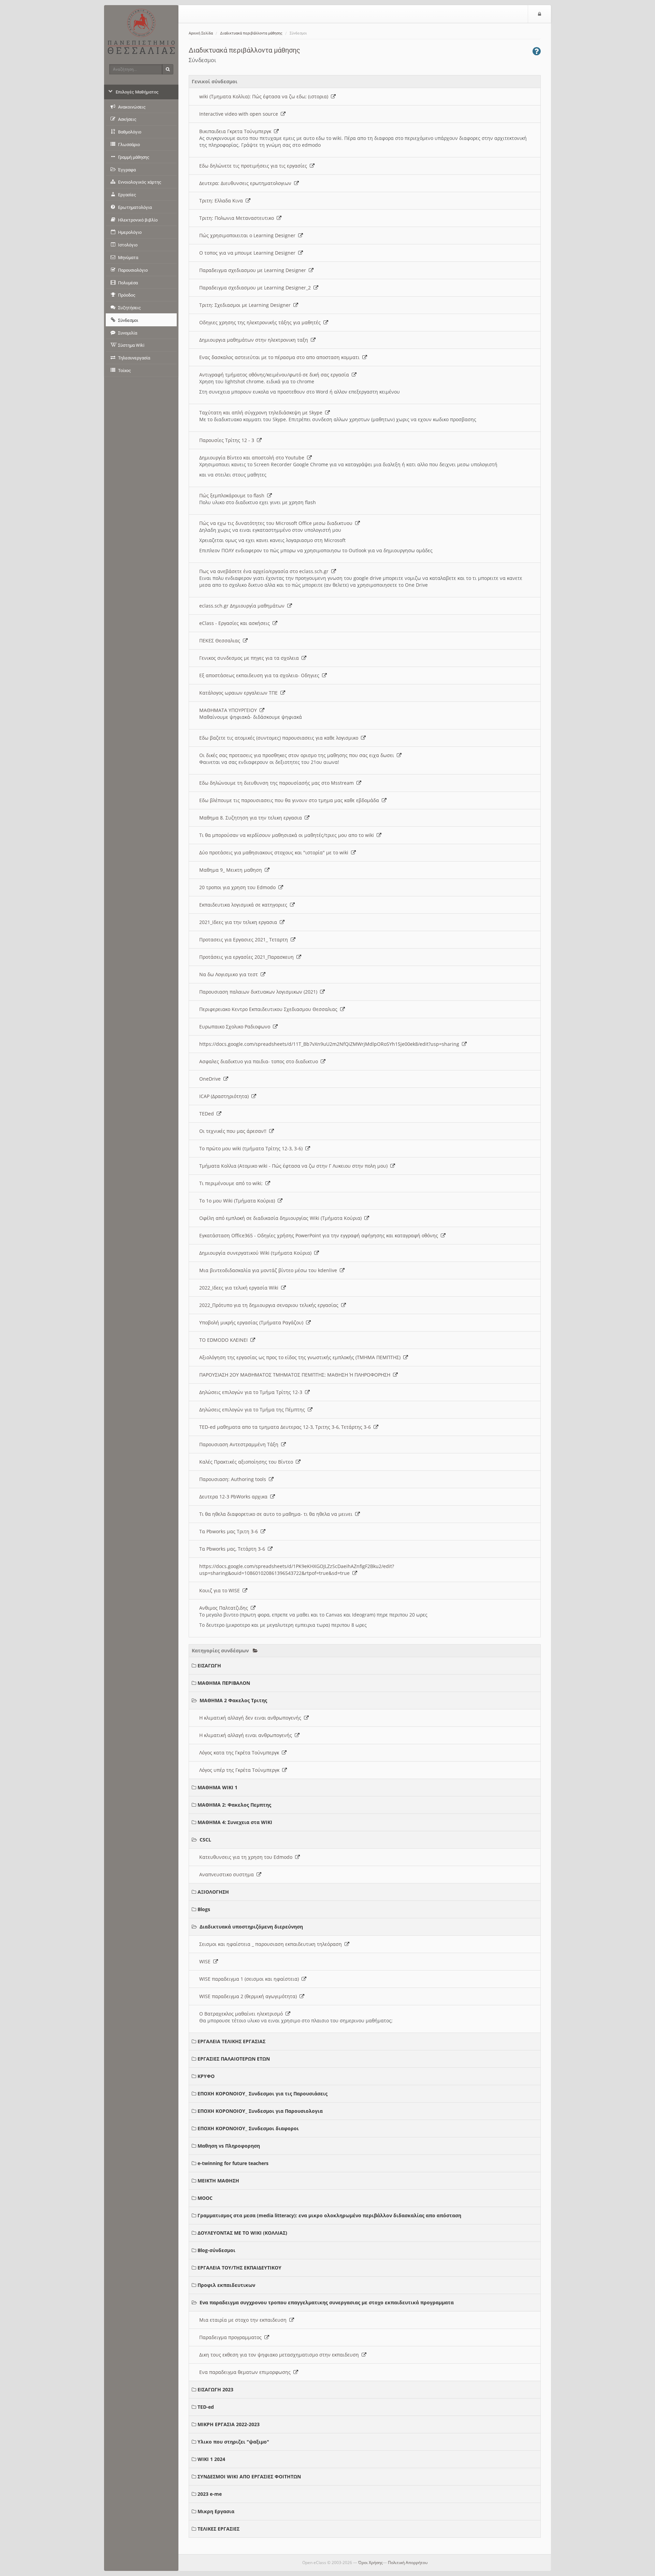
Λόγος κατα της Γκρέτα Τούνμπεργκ (241, 1753)
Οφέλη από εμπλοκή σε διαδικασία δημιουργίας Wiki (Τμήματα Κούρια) (282, 1218)
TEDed (208, 1114)
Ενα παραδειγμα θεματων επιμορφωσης (246, 2372)
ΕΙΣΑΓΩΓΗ (209, 1666)
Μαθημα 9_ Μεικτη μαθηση (232, 870)
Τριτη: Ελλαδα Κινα (222, 201)
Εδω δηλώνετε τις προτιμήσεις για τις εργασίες (254, 166)
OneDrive (211, 1079)
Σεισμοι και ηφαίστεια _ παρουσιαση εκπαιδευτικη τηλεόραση (272, 1944)
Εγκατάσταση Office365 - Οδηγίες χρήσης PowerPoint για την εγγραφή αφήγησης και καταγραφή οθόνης (320, 1235)
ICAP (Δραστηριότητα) (225, 1096)
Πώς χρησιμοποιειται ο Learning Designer (249, 235)
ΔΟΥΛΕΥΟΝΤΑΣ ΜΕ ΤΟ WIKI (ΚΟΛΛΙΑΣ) (242, 2233)
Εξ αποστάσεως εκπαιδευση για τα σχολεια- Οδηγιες (261, 675)
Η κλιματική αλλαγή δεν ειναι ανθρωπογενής (252, 1718)
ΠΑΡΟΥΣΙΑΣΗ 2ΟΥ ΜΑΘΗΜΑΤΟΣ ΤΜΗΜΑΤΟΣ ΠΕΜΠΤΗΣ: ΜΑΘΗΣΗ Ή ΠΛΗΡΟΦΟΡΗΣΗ (296, 1375)
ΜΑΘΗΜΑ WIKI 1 (217, 1787)
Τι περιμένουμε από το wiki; (232, 1183)
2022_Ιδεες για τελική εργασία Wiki (240, 1288)
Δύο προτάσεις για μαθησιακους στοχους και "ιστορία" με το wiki (275, 852)
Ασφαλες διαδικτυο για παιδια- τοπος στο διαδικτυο (260, 1061)
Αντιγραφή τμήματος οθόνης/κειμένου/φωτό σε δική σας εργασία (275, 375)
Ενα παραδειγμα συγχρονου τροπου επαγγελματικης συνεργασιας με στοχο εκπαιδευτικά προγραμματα (327, 2302)
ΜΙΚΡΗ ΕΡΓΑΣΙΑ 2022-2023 (229, 2424)
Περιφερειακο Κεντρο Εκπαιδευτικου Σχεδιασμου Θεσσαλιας (270, 1009)
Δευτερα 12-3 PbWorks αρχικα (235, 1497)
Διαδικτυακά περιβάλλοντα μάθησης (251, 33)
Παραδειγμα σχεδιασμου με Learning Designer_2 (256, 288)
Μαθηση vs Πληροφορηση (229, 2146)
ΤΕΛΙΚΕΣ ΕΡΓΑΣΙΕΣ (219, 2529)
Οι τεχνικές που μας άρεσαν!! (234, 1131)
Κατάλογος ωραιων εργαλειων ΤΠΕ (240, 693)
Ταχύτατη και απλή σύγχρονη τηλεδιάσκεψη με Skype (262, 412)
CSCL (205, 1840)
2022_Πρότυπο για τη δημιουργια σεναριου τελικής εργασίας (270, 1305)
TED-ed (206, 2407)
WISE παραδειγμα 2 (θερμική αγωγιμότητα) (249, 1996)
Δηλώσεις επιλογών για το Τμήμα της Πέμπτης (253, 1410)
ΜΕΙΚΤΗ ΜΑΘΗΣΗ (218, 2181)
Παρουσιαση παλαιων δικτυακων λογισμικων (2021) (260, 992)
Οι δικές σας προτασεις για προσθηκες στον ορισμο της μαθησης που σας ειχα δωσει (298, 755)
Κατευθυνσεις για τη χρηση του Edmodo (247, 1857)
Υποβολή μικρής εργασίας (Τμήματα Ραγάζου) (253, 1322)
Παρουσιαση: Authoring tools (234, 1479)
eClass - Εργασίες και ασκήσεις (236, 623)
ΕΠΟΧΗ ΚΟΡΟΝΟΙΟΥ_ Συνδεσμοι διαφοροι (248, 2128)
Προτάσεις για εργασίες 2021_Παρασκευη (248, 957)
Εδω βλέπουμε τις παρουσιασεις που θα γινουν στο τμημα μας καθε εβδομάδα (290, 800)
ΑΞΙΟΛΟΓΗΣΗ (213, 1892)
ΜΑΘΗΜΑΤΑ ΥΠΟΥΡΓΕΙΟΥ (229, 710)
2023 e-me (210, 2494)
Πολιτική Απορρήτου (408, 2563)
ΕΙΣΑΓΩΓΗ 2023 (215, 2389)
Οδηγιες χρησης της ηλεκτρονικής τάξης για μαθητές (261, 322)
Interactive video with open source (240, 114)
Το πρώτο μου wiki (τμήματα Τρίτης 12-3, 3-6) (252, 1148)
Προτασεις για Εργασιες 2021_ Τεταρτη (245, 940)
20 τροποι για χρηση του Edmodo (239, 887)
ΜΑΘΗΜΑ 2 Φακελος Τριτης (233, 1700)
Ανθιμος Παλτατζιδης (225, 1608)
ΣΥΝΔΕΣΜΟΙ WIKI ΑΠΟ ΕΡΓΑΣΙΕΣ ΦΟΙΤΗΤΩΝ (249, 2477)
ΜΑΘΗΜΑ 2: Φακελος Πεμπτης (234, 1805)
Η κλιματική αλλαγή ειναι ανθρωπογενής (247, 1735)
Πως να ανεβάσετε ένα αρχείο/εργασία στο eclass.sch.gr (265, 571)
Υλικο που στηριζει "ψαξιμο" (233, 2442)
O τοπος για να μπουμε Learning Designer (249, 253)
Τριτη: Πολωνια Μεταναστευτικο (238, 218)
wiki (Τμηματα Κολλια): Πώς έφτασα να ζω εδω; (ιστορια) (265, 96)
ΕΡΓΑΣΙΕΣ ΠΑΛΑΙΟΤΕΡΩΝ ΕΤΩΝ (234, 2059)
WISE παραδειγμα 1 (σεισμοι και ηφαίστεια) (250, 1979)
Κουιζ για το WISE (221, 1590)
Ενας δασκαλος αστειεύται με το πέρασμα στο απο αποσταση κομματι (281, 357)
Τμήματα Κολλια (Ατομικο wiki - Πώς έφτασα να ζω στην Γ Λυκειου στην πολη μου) (295, 1166)
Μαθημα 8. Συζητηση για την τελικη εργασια (252, 818)
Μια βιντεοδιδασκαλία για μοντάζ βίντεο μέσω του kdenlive (270, 1270)
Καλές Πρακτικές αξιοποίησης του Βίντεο (248, 1462)
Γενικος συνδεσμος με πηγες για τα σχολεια (250, 658)
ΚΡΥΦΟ (206, 2076)
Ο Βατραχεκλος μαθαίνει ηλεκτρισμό (242, 2014)
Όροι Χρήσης (370, 2563)
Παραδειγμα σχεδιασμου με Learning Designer (254, 270)
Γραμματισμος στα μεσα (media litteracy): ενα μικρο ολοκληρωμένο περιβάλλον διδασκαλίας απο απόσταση (329, 2215)
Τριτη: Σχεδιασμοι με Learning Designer (246, 305)
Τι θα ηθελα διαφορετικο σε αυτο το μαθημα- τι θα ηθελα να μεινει (277, 1514)
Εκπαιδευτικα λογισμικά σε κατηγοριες (245, 905)
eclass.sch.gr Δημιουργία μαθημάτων (243, 606)
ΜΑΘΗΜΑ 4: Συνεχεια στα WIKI (235, 1822)
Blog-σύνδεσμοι (216, 2250)
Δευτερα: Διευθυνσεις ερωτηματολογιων (247, 183)
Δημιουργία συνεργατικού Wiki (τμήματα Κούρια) (257, 1253)
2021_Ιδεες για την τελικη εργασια (239, 922)
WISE (206, 1961)
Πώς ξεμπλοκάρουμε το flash (233, 495)
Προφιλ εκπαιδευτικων (226, 2285)
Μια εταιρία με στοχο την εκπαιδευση (244, 2320)
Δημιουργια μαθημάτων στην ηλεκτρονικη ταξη (255, 340)
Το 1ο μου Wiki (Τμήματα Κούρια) (238, 1201)
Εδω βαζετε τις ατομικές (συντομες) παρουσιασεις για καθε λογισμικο (280, 738)
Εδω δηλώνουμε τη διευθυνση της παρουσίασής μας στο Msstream (278, 783)
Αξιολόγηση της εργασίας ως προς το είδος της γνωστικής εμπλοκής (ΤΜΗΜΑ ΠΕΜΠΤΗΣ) (301, 1357)
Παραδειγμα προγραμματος (232, 2337)
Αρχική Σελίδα (201, 33)
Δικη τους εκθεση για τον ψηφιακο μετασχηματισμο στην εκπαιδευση (280, 2355)
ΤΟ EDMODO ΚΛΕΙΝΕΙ (225, 1340)
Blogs (204, 1909)
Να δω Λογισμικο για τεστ (230, 974)
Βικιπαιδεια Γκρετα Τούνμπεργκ (237, 131)
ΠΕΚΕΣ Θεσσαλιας (221, 641)
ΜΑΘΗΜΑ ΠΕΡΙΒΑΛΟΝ (224, 1683)
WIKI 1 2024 (211, 2459)
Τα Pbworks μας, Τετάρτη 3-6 (234, 1549)
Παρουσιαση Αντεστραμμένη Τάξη (240, 1444)
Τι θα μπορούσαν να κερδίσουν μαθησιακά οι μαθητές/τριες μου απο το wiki (288, 835)
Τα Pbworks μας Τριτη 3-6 (230, 1531)
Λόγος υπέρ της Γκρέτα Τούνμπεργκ (241, 1770)
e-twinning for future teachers (233, 2163)
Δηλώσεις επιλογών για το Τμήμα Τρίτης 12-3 (252, 1392)
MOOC (205, 2198)
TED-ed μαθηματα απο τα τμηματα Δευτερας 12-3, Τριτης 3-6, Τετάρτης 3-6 (286, 1427)
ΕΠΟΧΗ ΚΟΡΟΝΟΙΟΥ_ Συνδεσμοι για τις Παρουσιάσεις (263, 2094)
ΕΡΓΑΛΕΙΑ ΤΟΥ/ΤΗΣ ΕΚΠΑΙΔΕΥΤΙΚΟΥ (239, 2268)
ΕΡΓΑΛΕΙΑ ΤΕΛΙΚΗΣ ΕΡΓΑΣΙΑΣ (231, 2041)
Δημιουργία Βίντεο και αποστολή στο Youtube (253, 458)
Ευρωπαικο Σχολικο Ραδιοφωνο (236, 1027)
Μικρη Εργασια (216, 2511)
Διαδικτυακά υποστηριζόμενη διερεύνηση (251, 1927)
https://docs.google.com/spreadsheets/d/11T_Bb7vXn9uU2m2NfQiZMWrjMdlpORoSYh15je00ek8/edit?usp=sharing (331, 1044)
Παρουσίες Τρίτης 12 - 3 (228, 440)
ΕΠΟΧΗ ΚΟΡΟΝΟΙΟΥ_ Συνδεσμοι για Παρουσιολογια (260, 2111)
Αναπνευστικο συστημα (228, 1874)
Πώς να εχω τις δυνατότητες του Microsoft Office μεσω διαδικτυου (277, 523)
